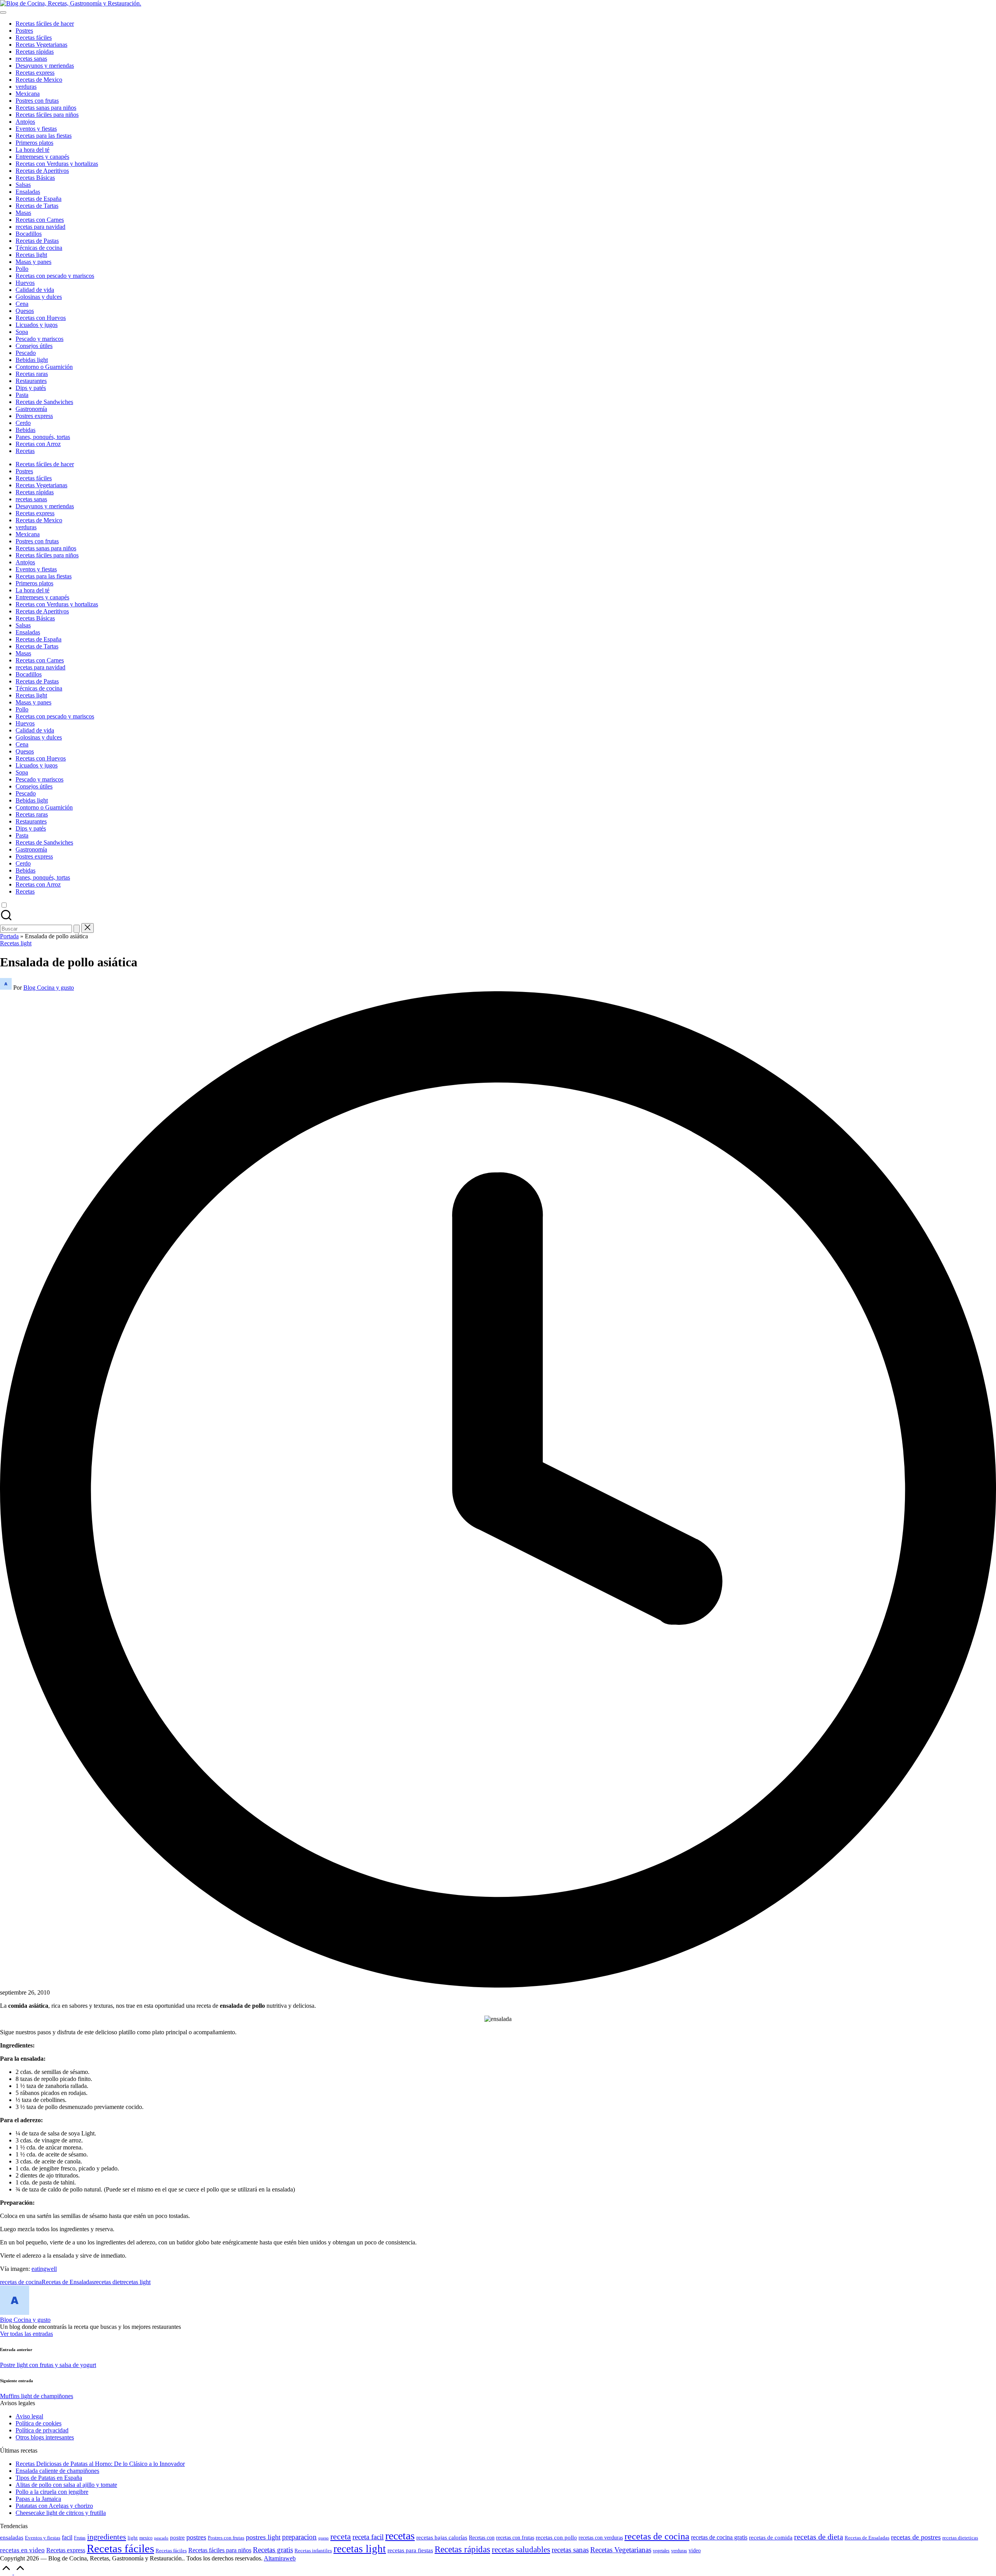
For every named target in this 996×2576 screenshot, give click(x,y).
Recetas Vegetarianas (621, 2550)
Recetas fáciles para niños (220, 2550)
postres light (263, 2537)
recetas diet (108, 2282)
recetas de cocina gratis (719, 2537)
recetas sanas (570, 2550)
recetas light (136, 2282)
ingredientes (107, 2537)
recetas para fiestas (410, 2550)
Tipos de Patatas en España (49, 2478)
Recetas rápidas (462, 2549)
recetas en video (22, 2550)
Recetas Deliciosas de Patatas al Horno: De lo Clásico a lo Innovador (100, 2464)
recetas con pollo (556, 2537)
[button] (77, 929)
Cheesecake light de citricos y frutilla (61, 2513)
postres (196, 2537)
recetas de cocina (21, 2282)
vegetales (661, 2551)
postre (177, 2537)
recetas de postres (916, 2537)
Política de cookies (39, 2423)
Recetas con (482, 2537)
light (133, 2538)
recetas (400, 2536)
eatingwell (44, 2269)
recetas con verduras (601, 2538)
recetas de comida (771, 2537)
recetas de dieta (819, 2537)
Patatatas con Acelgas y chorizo (54, 2506)
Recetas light (16, 943)
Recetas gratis (273, 2550)
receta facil (368, 2537)
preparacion (299, 2537)
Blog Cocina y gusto (25, 2320)
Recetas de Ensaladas (68, 2282)
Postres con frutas (226, 2538)
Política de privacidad (42, 2430)
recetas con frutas (515, 2537)
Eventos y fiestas (43, 2538)
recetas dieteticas (960, 2538)
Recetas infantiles (313, 2551)
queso (324, 2538)
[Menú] (3, 12)
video (695, 2550)
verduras (679, 2551)
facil (67, 2537)
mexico (146, 2538)
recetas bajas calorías (442, 2537)
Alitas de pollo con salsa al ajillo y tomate (66, 2485)
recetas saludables (521, 2550)
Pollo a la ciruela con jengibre (52, 2492)
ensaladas (12, 2537)
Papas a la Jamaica (38, 2499)
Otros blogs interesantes (45, 2437)
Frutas (80, 2538)
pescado (161, 2538)
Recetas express (66, 2550)
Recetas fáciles (120, 2548)
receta (341, 2536)
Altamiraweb (280, 2558)
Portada (9, 936)
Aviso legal (29, 2416)
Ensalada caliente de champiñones (57, 2471)
